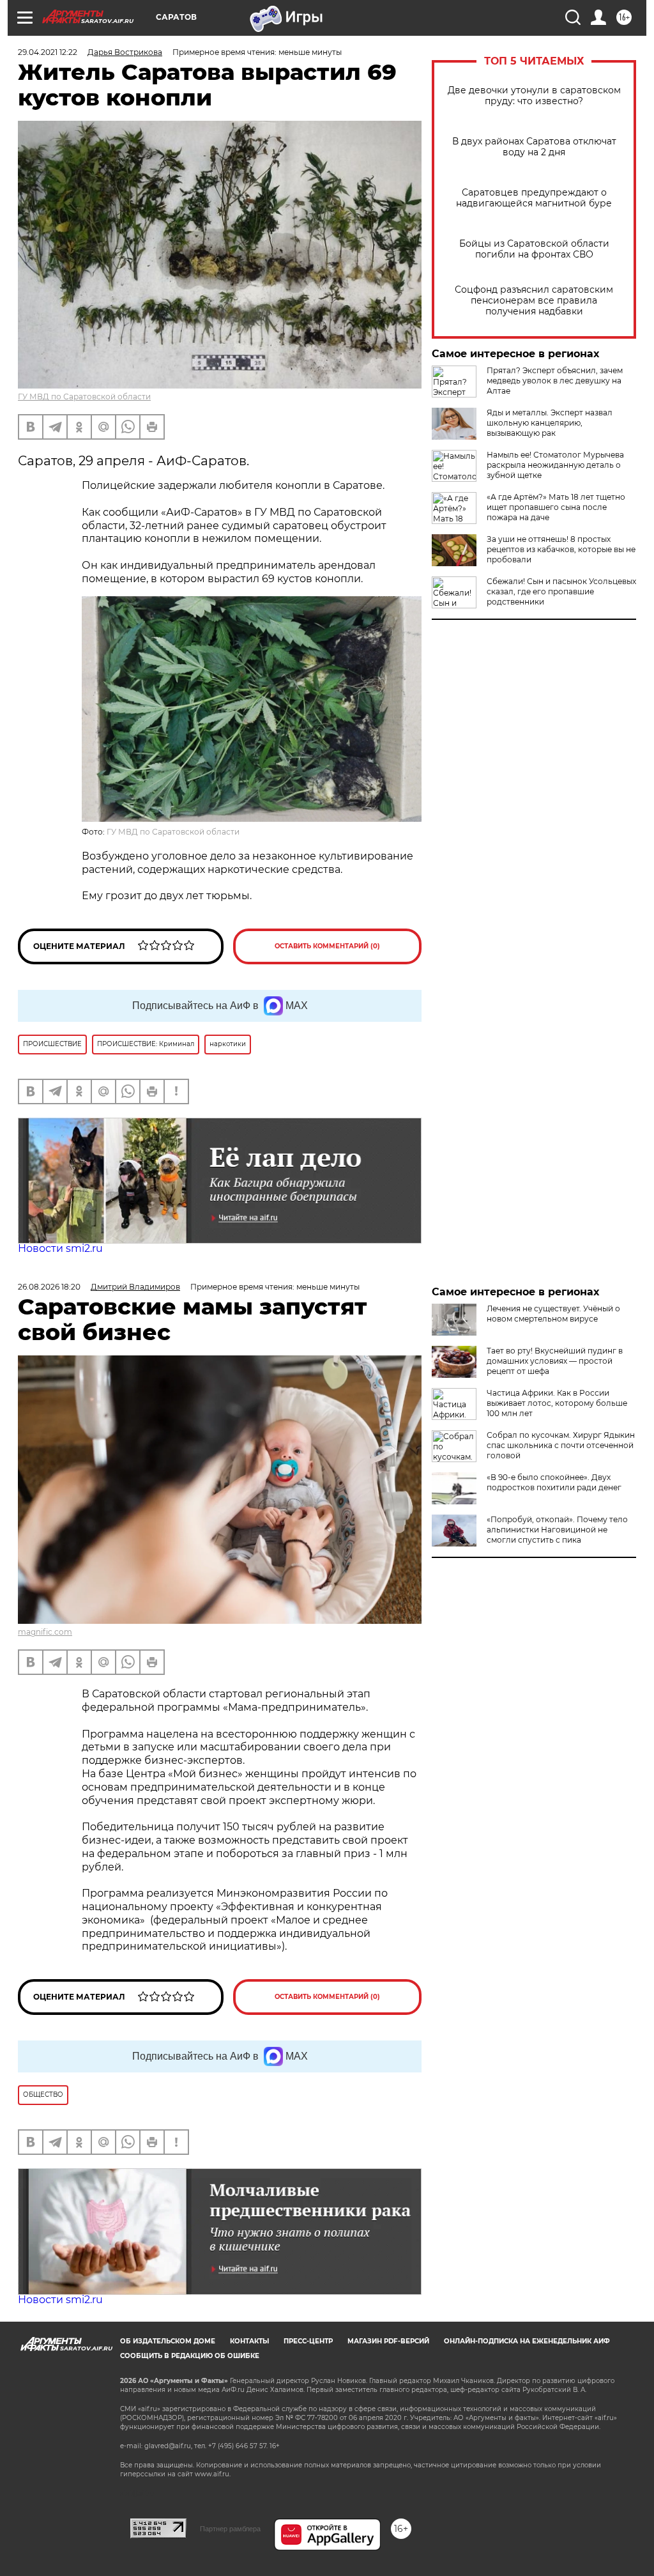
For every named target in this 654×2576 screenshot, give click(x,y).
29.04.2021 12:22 (48, 52)
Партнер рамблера (230, 2529)
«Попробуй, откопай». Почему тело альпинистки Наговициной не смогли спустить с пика (557, 1530)
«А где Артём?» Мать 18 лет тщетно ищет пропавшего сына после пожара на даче (556, 507)
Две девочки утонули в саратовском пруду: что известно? (534, 96)
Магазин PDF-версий (388, 2341)
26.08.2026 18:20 (49, 1287)
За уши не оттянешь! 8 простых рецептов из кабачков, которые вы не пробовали (561, 549)
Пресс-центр (308, 2341)
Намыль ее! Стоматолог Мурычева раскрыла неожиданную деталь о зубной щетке (555, 465)
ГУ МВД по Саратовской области (84, 397)
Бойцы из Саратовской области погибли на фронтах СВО (534, 249)
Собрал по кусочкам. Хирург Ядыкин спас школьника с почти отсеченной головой (561, 1445)
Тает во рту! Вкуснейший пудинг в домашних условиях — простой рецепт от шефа (555, 1361)
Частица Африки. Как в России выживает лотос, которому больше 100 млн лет (557, 1403)
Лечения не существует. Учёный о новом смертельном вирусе (553, 1314)
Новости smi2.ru (60, 1248)
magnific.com (45, 1632)
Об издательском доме (168, 2341)
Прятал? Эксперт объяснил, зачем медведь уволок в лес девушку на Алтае (555, 381)
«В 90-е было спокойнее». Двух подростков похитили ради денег (554, 1482)
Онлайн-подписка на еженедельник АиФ (527, 2341)
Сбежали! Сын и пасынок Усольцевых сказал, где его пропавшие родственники (561, 591)
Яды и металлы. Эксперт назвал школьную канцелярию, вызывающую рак (550, 423)
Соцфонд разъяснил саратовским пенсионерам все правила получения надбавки (534, 301)
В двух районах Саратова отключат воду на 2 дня (534, 147)
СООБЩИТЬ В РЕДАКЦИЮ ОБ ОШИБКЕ (190, 2356)
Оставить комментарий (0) (327, 946)
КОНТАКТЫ (249, 2341)
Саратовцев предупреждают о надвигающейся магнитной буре (534, 198)
